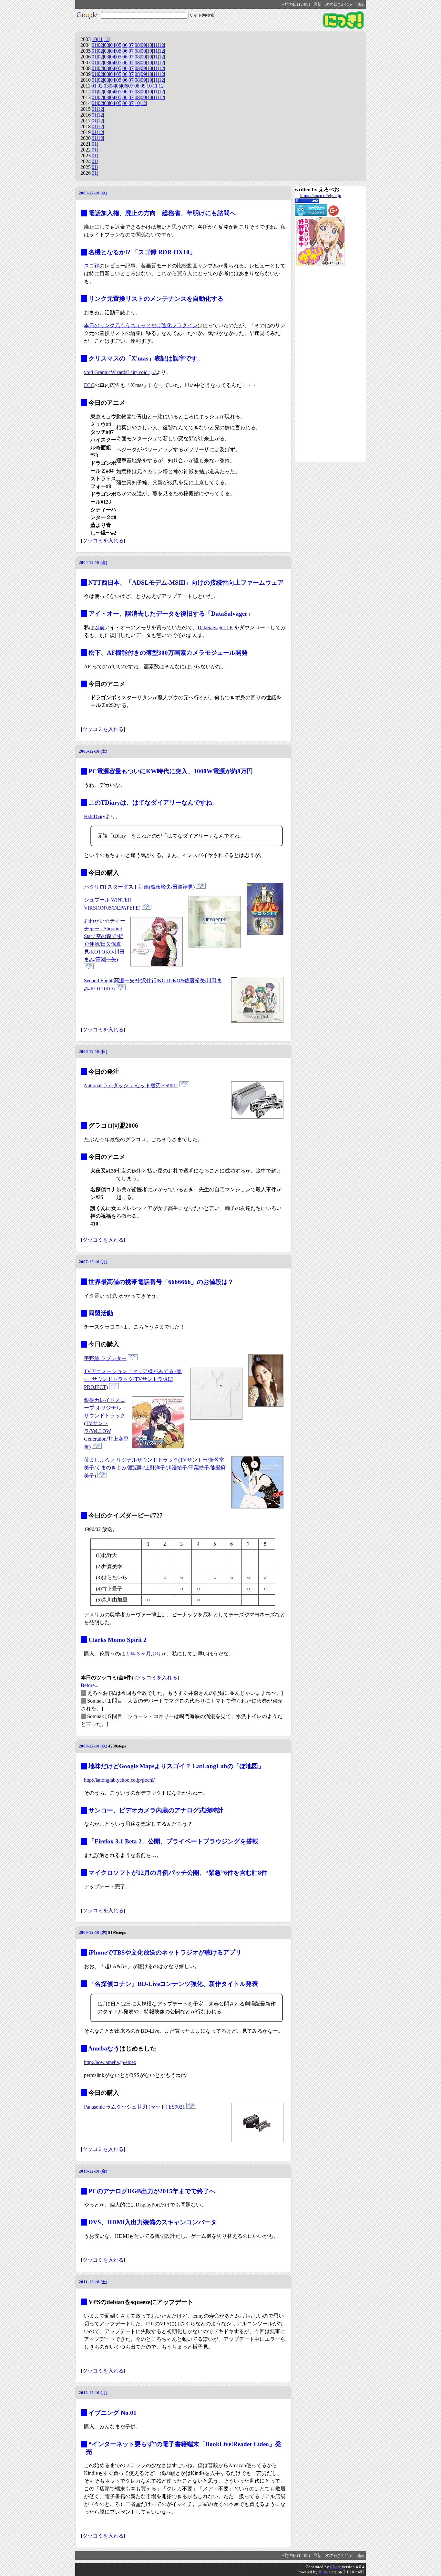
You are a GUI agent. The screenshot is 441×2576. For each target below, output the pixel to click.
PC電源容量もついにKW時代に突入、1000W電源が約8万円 (171, 771)
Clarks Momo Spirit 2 (118, 1640)
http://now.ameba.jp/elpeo (110, 2062)
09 (143, 45)
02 (100, 45)
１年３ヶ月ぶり (143, 1654)
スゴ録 (92, 266)
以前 (99, 627)
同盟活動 (101, 1313)
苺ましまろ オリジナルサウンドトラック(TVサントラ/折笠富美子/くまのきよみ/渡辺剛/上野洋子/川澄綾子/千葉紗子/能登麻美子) (155, 1468)
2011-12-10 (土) (93, 2282)
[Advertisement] (321, 364)
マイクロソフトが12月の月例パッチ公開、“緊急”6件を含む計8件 (178, 1873)
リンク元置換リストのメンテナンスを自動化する (156, 299)
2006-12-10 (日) (93, 1052)
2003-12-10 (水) (93, 193)
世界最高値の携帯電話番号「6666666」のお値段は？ (161, 1282)
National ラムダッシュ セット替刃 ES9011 (131, 1085)
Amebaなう (104, 2048)
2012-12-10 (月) (93, 2393)
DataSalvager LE (215, 627)
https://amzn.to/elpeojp (321, 196)
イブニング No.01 (113, 2413)
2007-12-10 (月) (93, 1262)
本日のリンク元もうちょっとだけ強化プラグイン (141, 325)
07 (131, 45)
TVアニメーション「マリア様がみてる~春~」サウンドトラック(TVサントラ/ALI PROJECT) (133, 1379)
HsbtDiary (95, 816)
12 (106, 39)
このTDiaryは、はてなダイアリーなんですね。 (153, 803)
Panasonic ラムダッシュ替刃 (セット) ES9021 (134, 2107)
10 (94, 39)
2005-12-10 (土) (93, 751)
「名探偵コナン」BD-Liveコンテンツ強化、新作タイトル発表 (173, 1984)
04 (113, 45)
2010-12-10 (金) (93, 2171)
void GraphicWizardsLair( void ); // (120, 372)
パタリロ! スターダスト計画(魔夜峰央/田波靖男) (139, 887)
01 (94, 45)
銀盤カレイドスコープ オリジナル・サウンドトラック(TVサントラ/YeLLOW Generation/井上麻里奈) (106, 1424)
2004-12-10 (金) (93, 563)
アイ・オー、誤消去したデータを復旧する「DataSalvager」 (171, 614)
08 (137, 45)
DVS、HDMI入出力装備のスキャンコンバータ (153, 2222)
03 (107, 45)
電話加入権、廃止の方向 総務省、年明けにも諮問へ (162, 213)
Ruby (323, 2572)
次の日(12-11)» (339, 5)
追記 (360, 5)
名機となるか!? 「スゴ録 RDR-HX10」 (142, 252)
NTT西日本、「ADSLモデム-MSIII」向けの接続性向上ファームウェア (186, 583)
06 (125, 45)
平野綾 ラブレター (105, 1358)
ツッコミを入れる (103, 541)
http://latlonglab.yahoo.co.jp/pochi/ (119, 1780)
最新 (317, 5)
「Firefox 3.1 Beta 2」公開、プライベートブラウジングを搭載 (173, 1841)
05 (119, 45)
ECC (89, 385)
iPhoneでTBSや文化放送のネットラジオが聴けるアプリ (165, 1952)
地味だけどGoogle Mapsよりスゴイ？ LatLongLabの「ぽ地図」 (176, 1766)
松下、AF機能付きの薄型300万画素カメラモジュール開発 (168, 653)
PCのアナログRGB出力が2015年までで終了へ (152, 2191)
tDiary (335, 2567)
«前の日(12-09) (296, 5)
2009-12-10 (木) (93, 1932)
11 (100, 39)
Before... (90, 1685)
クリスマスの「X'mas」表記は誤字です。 (146, 358)
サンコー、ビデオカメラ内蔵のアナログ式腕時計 (156, 1810)
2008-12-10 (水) (93, 1746)
